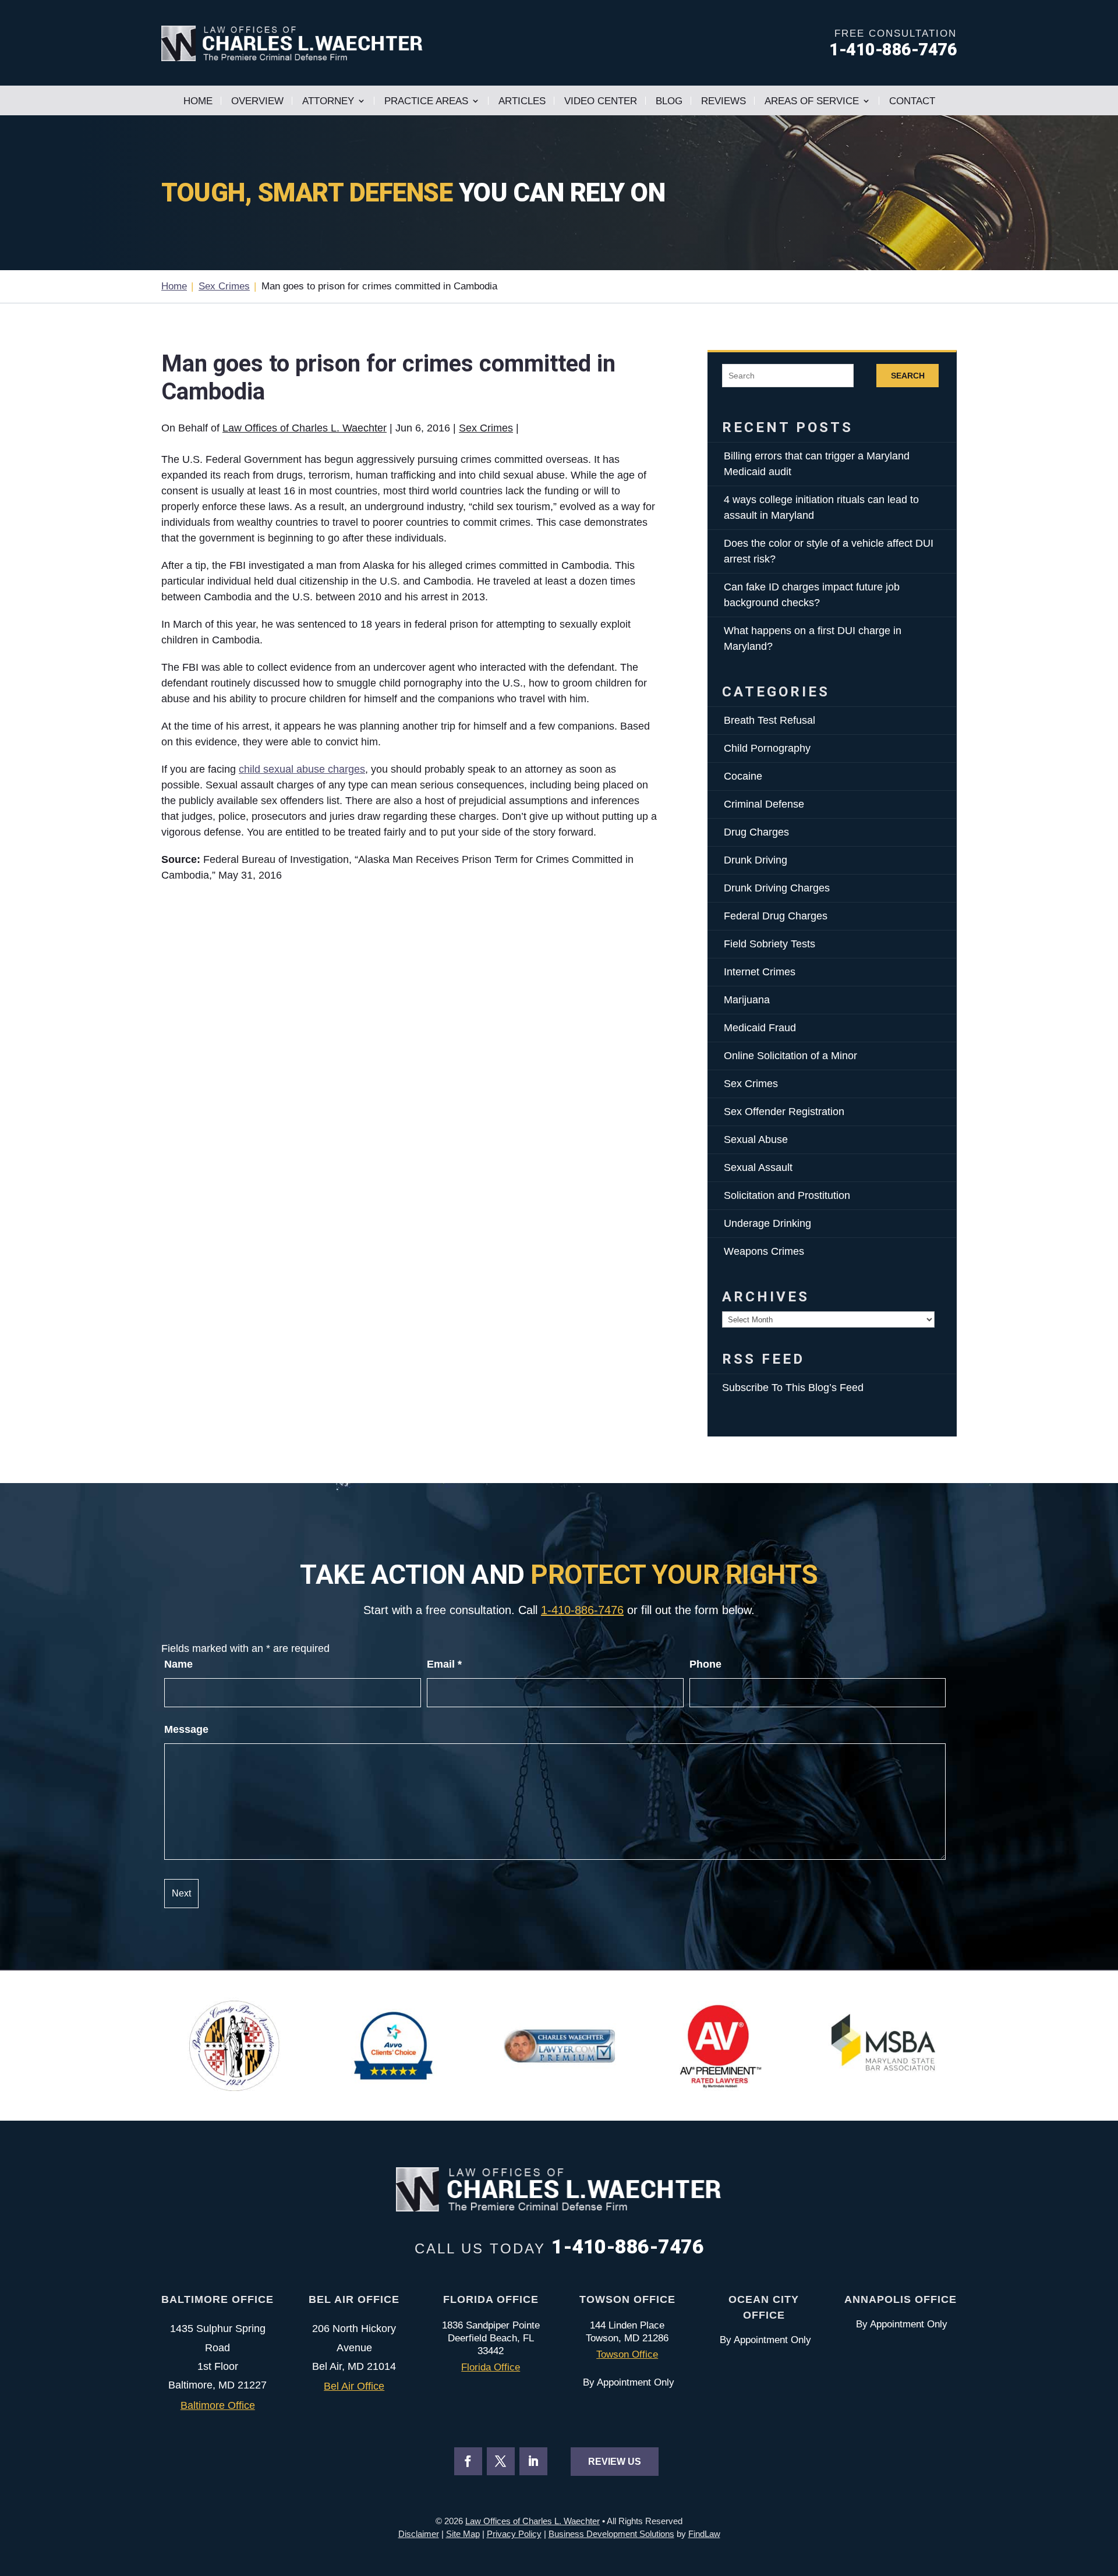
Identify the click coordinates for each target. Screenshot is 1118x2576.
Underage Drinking (767, 1223)
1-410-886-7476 (893, 49)
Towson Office (627, 2354)
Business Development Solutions (611, 2534)
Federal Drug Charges (776, 916)
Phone (705, 1664)
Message (186, 1729)
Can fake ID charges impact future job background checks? (812, 595)
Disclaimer (419, 2534)
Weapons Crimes (764, 1251)
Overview (257, 101)
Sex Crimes (486, 428)
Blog (669, 101)
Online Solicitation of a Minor (790, 1056)
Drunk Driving (756, 860)
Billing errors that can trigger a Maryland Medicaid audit (817, 464)
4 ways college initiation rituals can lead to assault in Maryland (821, 507)
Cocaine (743, 776)
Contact (912, 101)
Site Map (463, 2534)
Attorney (328, 101)
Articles (522, 101)
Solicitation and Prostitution (787, 1195)
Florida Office (491, 2367)
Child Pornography (767, 748)
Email (444, 1664)
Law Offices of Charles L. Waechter (305, 428)
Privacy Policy (514, 2534)
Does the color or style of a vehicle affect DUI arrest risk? (829, 551)
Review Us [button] (615, 2462)
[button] (1106, 2492)
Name (178, 1664)
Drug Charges (756, 832)
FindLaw (704, 2534)
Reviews (723, 101)
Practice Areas (426, 101)
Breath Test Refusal (769, 720)
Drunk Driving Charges (777, 888)
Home (198, 101)
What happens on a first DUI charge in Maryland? (813, 638)
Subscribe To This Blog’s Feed (793, 1388)
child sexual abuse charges (302, 769)
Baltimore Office (218, 2405)
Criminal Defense (764, 804)
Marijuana (747, 1000)
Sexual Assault (758, 1167)
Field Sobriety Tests (769, 944)
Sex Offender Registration (784, 1112)
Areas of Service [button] (812, 101)
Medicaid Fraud (760, 1028)
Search (908, 376)
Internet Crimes (760, 972)
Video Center (601, 101)
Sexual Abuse (756, 1140)
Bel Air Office (354, 2386)
